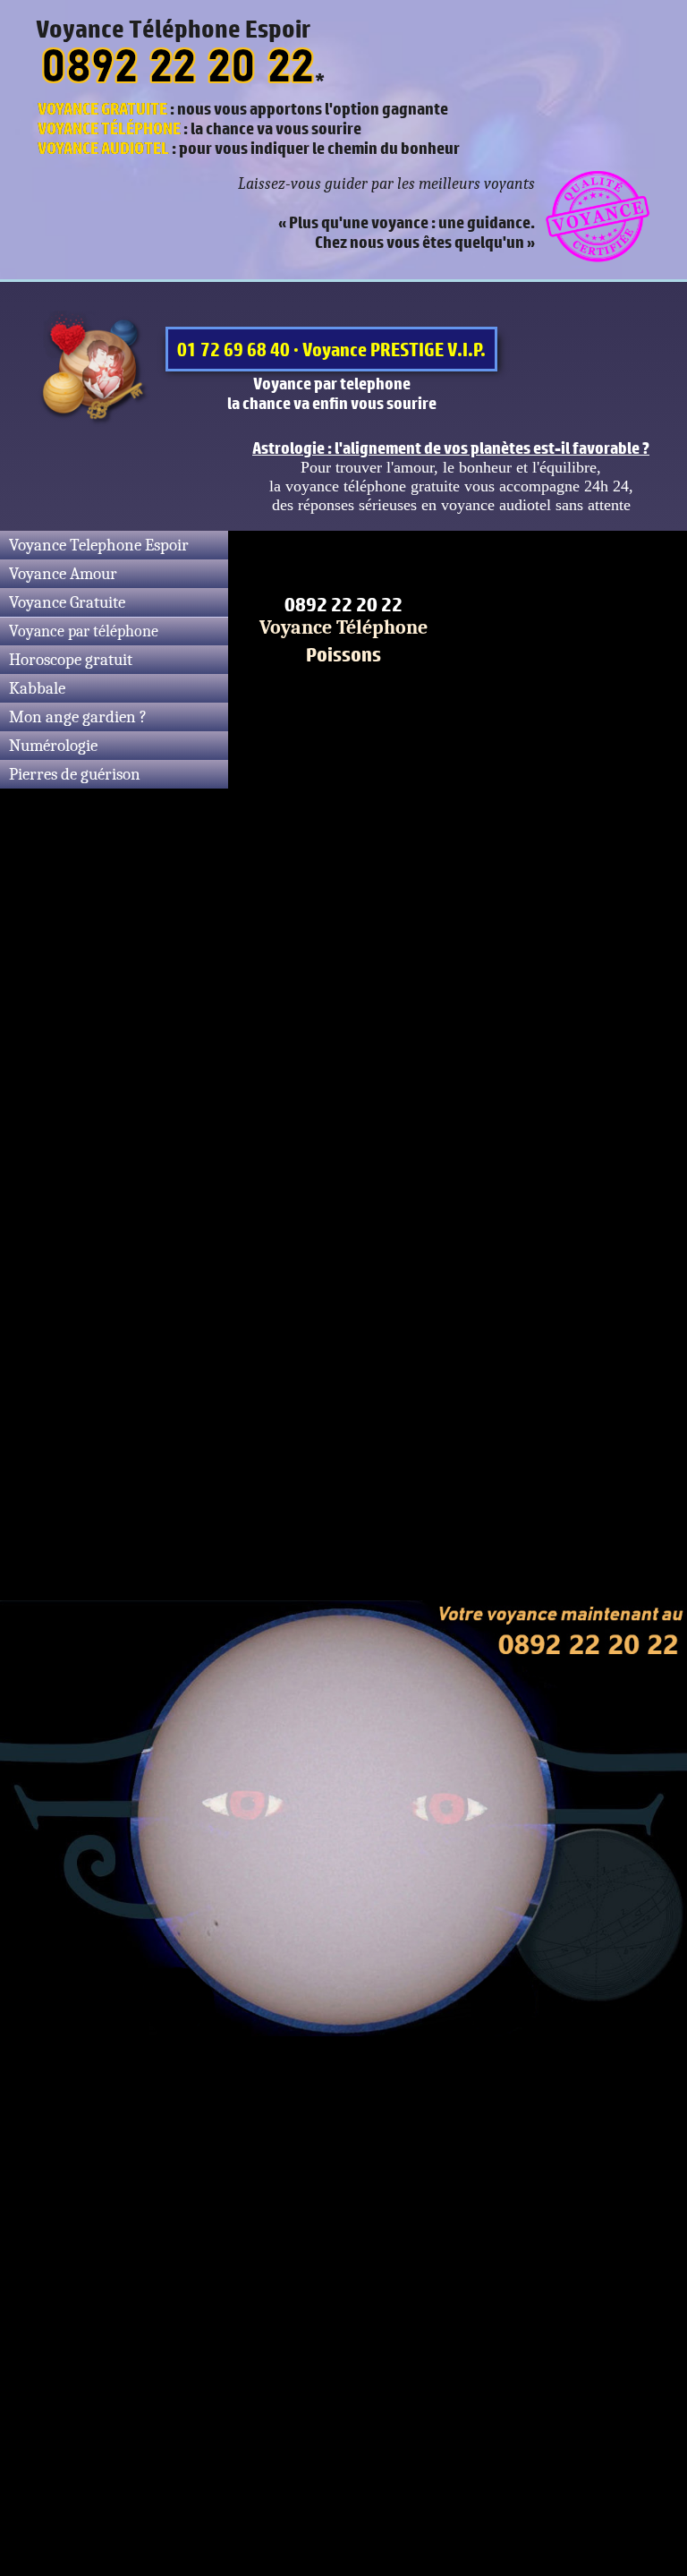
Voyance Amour (63, 574)
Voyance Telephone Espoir (99, 545)
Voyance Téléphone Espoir (173, 29)
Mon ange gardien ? (78, 717)
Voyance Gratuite (67, 602)
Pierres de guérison (75, 774)
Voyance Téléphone (343, 627)
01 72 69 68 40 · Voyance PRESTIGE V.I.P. (331, 349)
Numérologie (53, 746)
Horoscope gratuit (71, 660)
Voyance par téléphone (84, 631)
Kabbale (37, 688)
